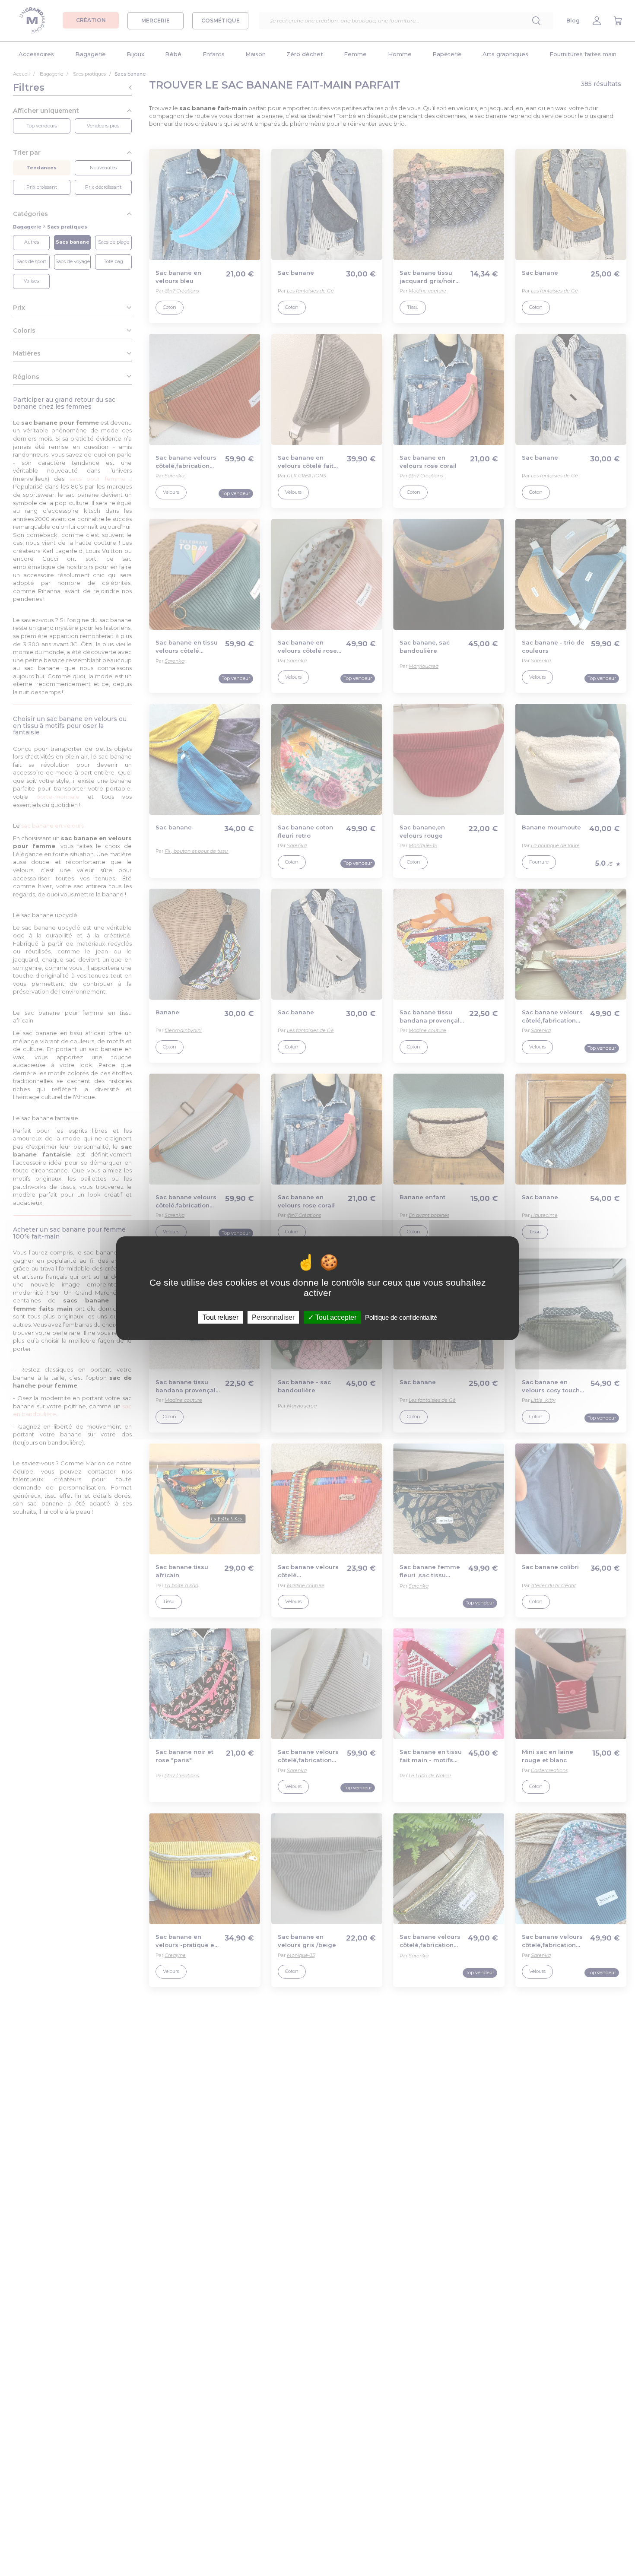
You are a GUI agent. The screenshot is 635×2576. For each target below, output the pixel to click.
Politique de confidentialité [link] (401, 1317)
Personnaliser (273, 1317)
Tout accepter (335, 1317)
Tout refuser (221, 1317)
